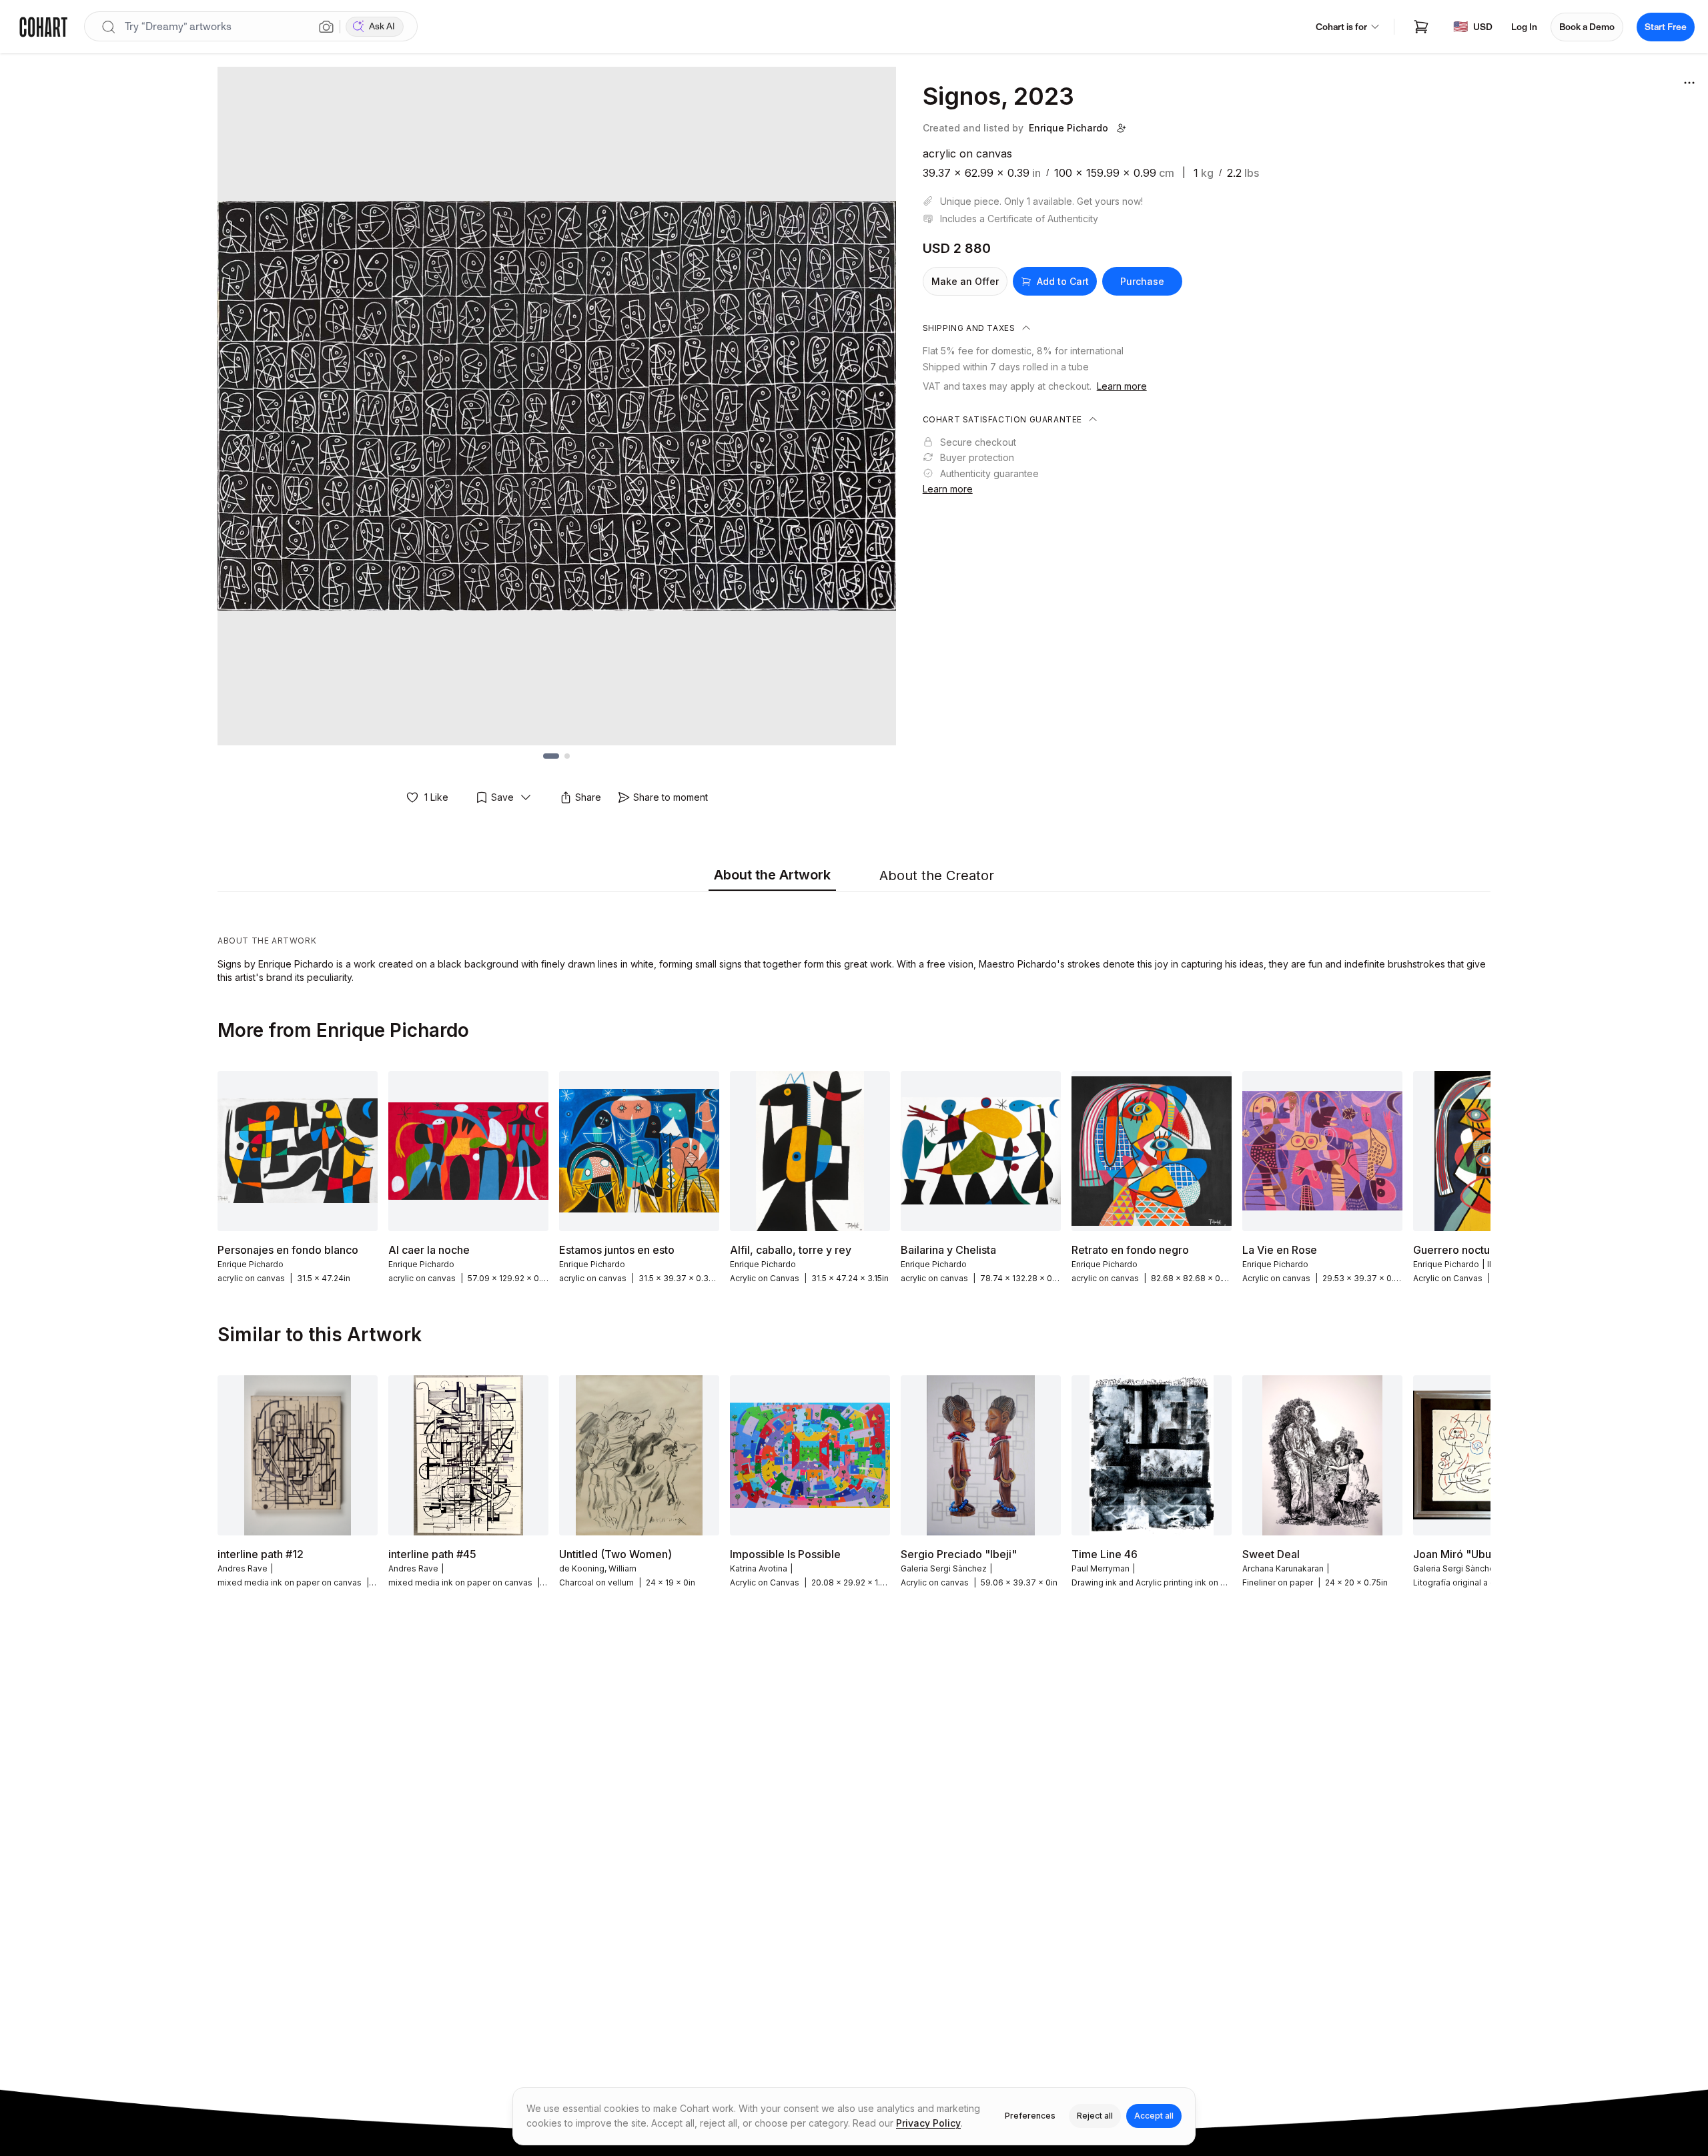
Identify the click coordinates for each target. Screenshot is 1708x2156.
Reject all (1095, 2116)
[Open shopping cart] (1421, 27)
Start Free (1666, 27)
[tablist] (854, 876)
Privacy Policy (928, 2123)
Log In (1524, 27)
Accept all (1154, 2116)
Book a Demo (1587, 27)
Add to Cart (1063, 281)
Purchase (1142, 281)
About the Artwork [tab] (772, 875)
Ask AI (382, 26)
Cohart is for (1341, 27)
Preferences (1030, 2116)
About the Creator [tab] (937, 875)
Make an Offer (965, 281)
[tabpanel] (854, 941)
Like (436, 797)
